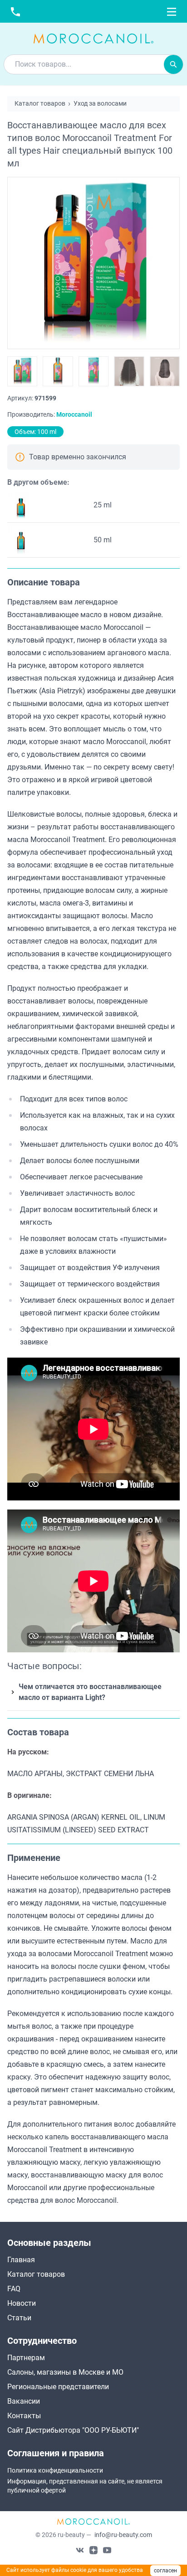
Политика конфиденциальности (55, 2470)
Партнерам (26, 2358)
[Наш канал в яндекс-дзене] (93, 2550)
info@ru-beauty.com (123, 2535)
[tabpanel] (93, 1143)
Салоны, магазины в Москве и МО (65, 2372)
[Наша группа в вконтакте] (80, 2550)
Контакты (24, 2416)
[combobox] (84, 64)
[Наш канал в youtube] (107, 2550)
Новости (22, 2303)
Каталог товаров (36, 2274)
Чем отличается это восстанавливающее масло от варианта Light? (90, 1692)
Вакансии (24, 2401)
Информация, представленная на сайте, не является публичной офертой (85, 2486)
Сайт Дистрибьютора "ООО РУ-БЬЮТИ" (73, 2430)
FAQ (14, 2289)
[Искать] (173, 64)
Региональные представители (58, 2387)
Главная (21, 2260)
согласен (165, 2571)
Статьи (19, 2318)
